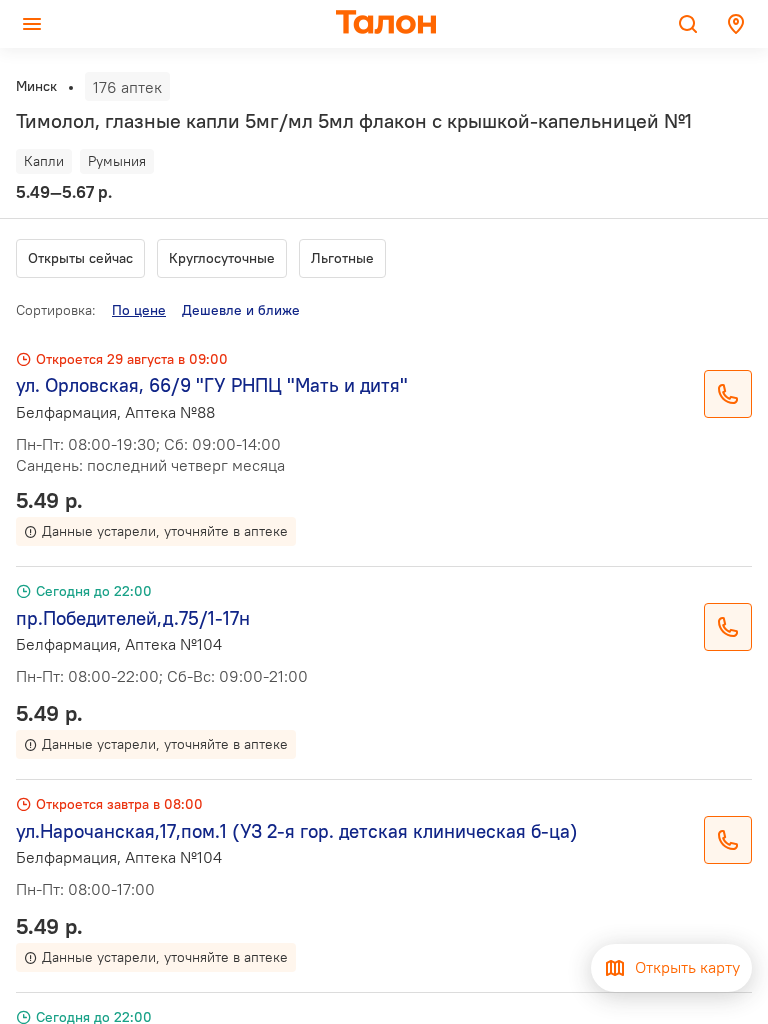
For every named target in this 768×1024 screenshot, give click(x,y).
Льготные (342, 258)
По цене (139, 310)
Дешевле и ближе (241, 310)
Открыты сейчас (80, 258)
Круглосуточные (222, 258)
